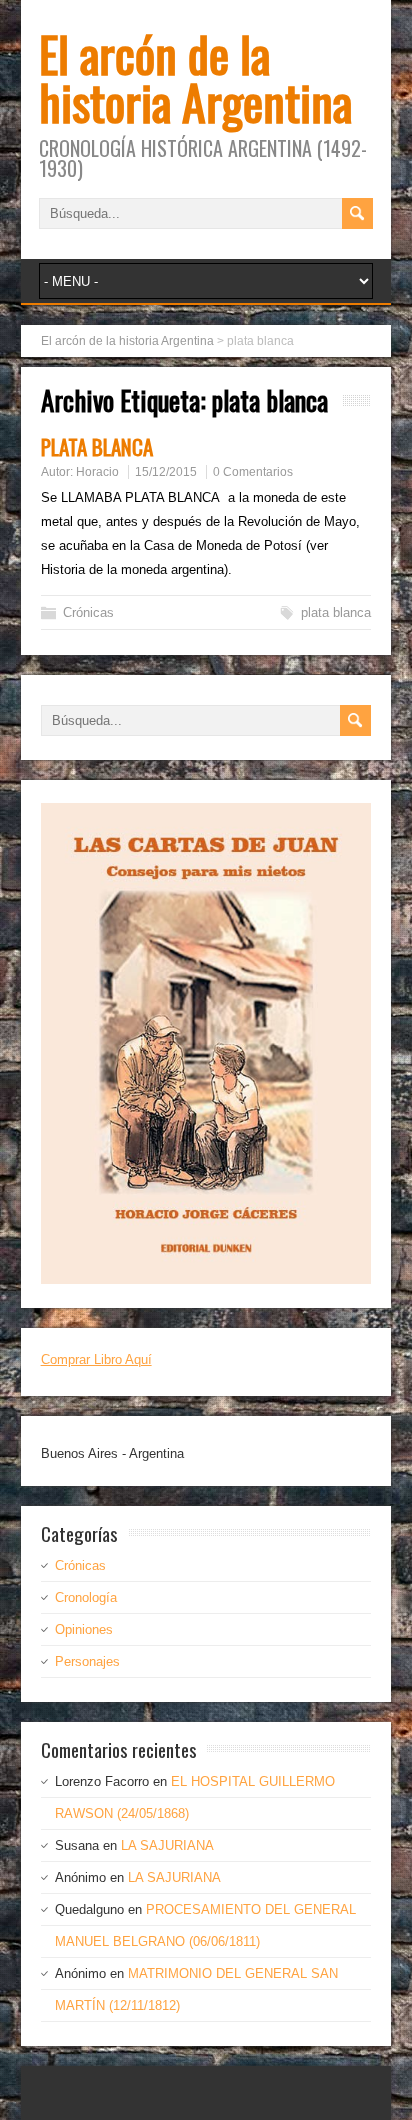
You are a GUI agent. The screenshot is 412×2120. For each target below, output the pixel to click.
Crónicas (88, 612)
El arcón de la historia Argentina (195, 77)
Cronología (86, 1597)
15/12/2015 (166, 472)
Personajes (87, 1661)
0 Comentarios (253, 472)
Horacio (97, 472)
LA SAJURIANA (167, 1845)
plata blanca (336, 612)
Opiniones (84, 1629)
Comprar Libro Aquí (96, 1359)
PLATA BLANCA (97, 446)
